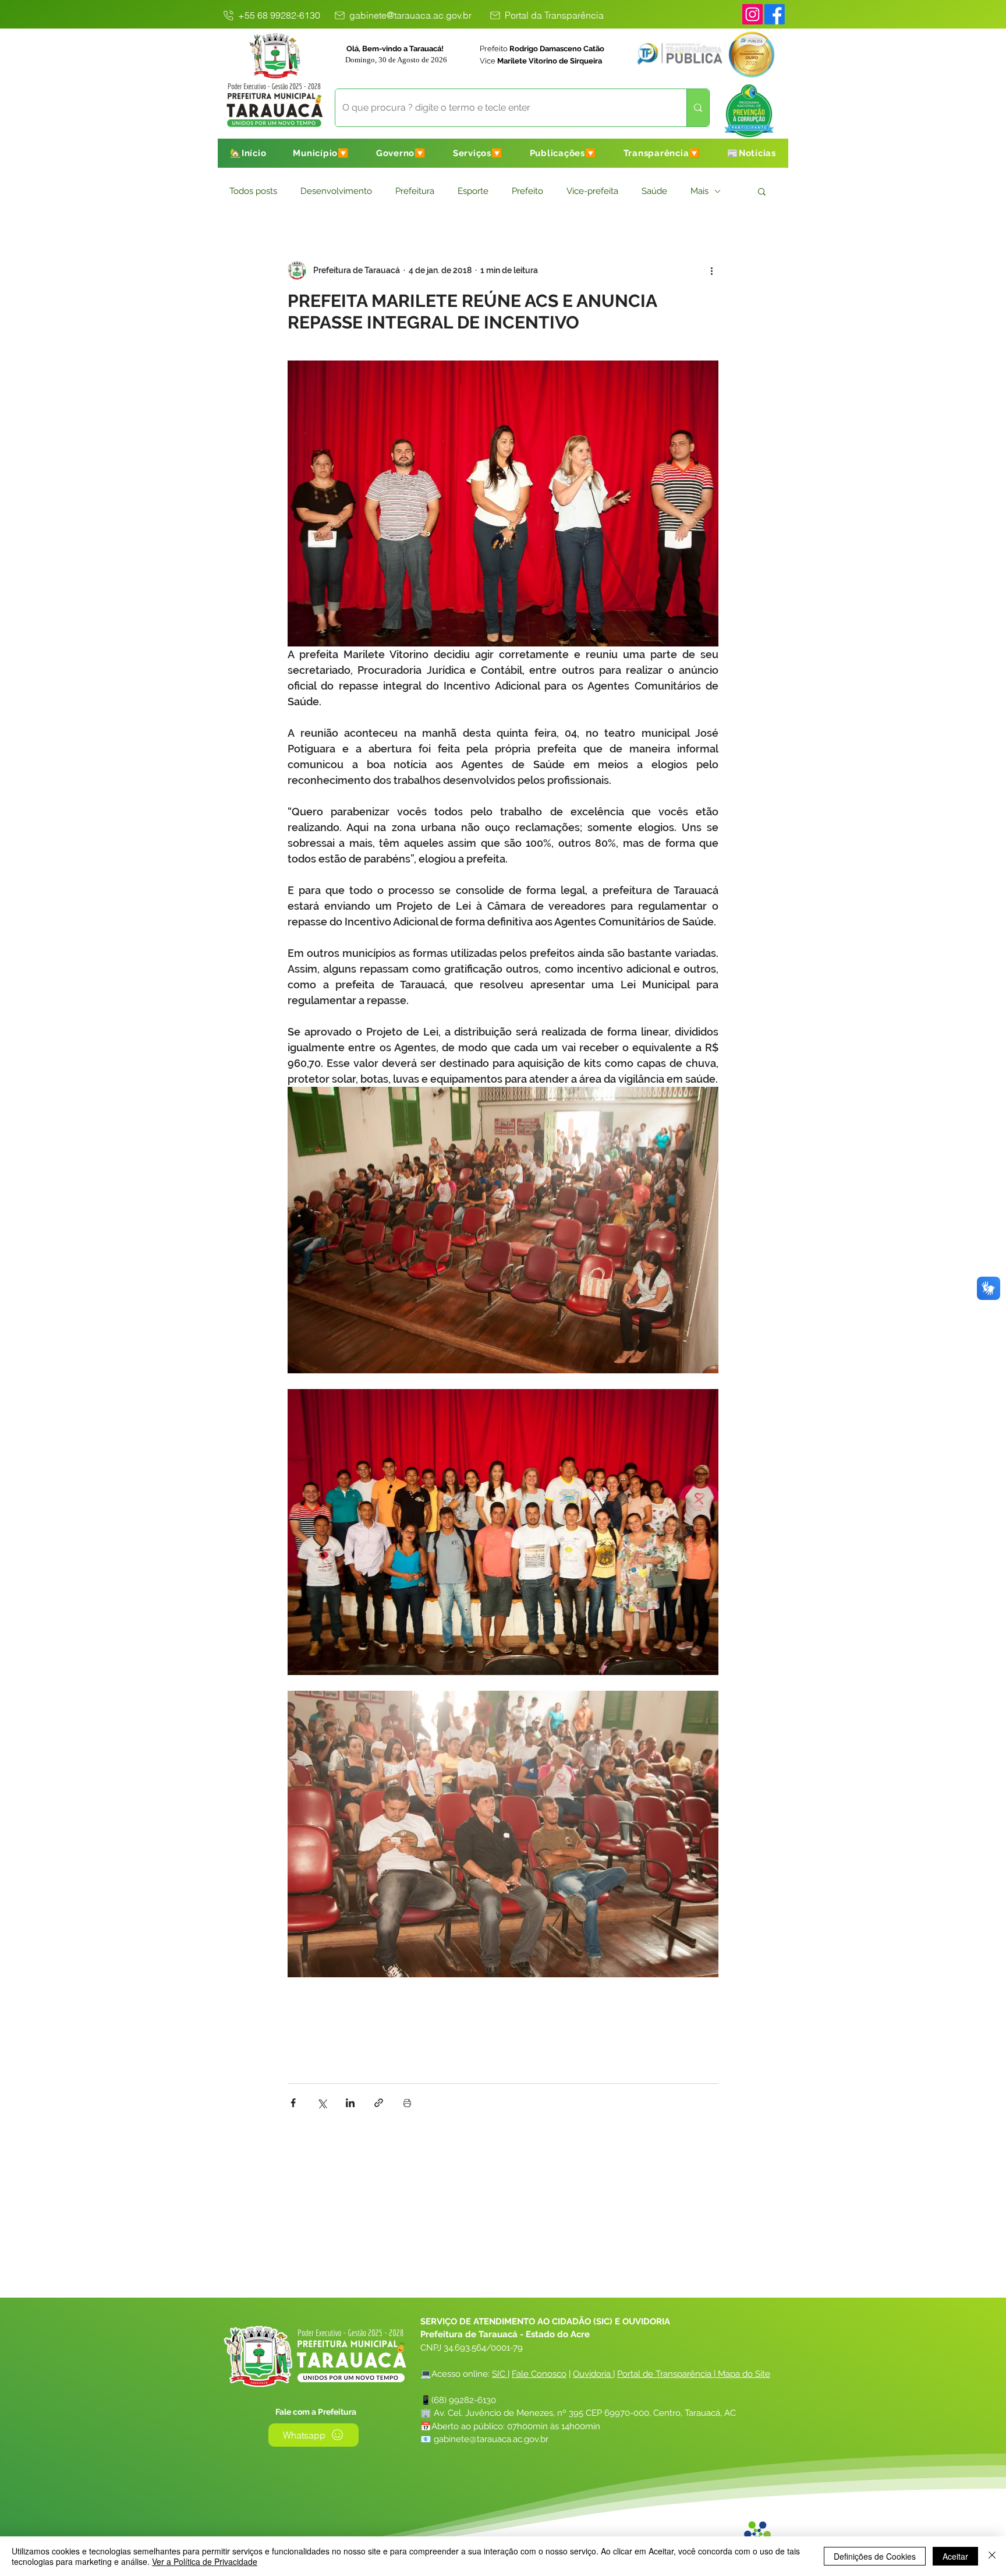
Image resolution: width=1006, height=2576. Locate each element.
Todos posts (253, 191)
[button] (321, 153)
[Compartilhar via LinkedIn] (350, 2103)
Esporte (473, 191)
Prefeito (527, 191)
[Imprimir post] (407, 2103)
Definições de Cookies (875, 2556)
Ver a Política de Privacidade (205, 2561)
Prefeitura (415, 191)
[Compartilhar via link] (379, 2103)
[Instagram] (752, 14)
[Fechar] (992, 2556)
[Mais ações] (711, 270)
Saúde (654, 191)
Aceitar (955, 2556)
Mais (699, 191)
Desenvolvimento (336, 191)
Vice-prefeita (592, 191)
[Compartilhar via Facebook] (293, 2103)
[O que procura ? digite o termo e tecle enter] (698, 108)
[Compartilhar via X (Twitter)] (322, 2103)
